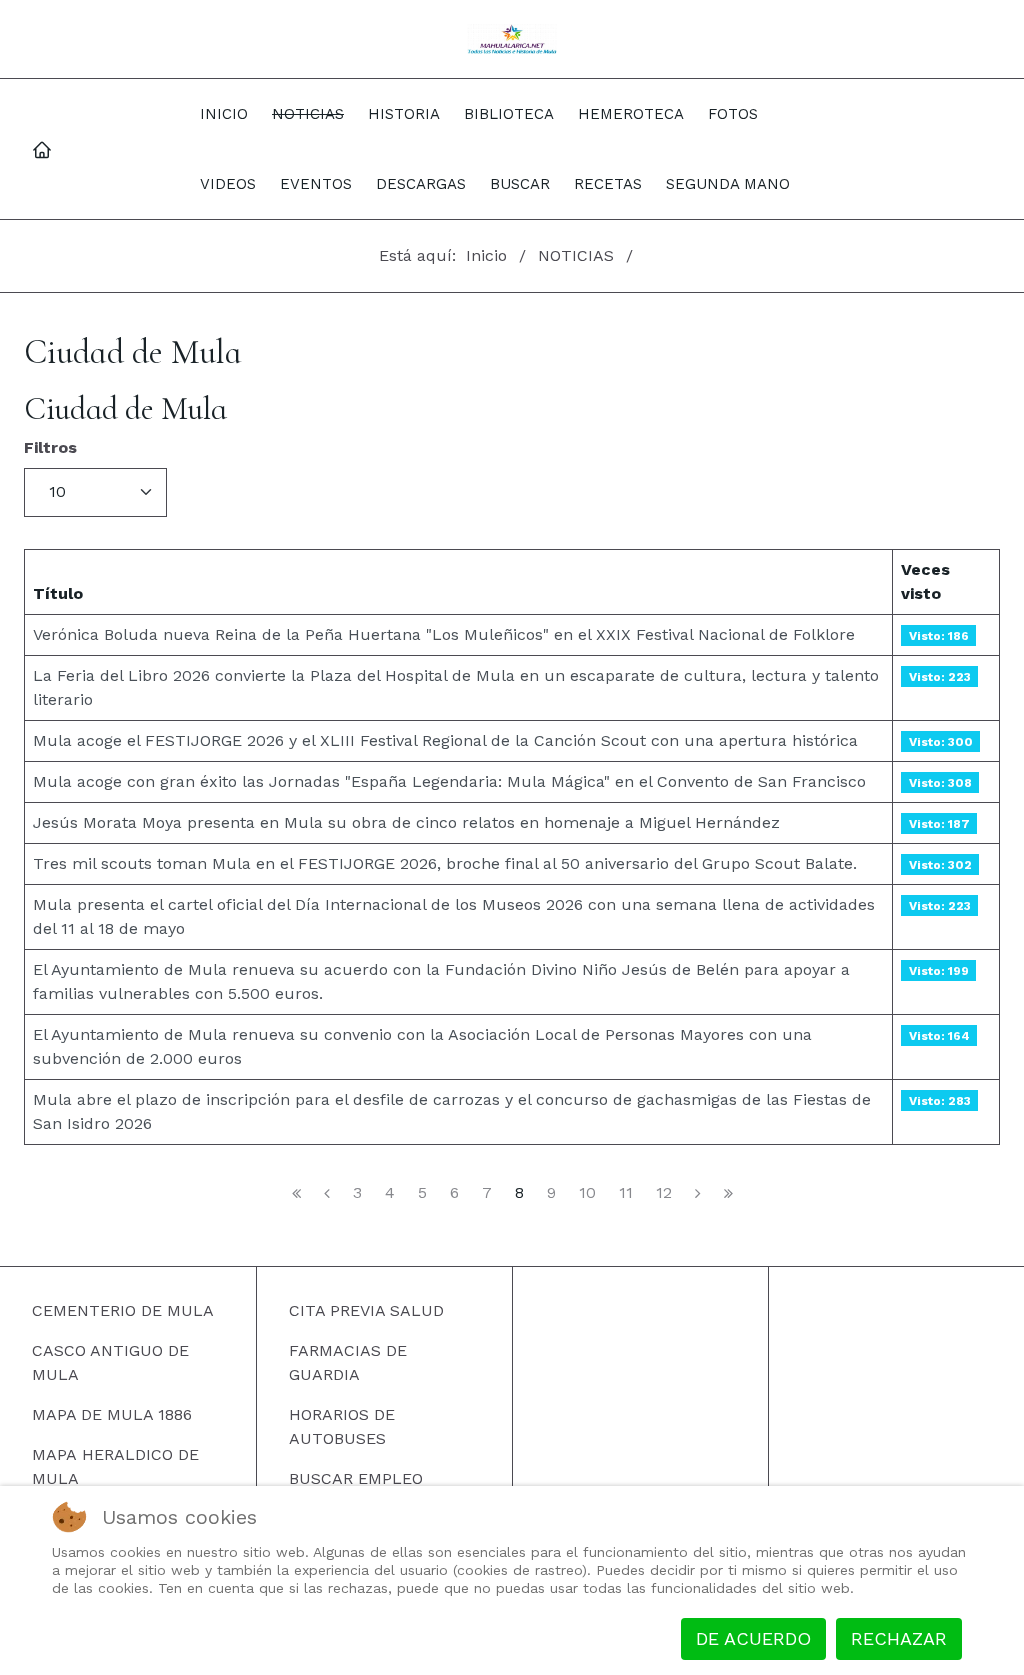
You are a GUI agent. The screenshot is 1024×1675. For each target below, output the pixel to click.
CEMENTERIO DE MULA (123, 1310)
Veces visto (925, 581)
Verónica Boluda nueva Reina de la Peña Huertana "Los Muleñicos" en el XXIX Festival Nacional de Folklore (444, 634)
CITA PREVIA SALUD (366, 1310)
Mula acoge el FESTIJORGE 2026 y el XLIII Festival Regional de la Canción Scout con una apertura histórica (445, 740)
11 (626, 1193)
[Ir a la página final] (728, 1193)
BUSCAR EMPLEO (356, 1478)
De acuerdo (753, 1638)
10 (587, 1193)
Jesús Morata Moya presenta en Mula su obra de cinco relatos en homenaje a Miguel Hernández (406, 822)
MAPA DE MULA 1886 (112, 1414)
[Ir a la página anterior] (327, 1193)
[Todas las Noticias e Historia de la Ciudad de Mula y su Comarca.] (512, 39)
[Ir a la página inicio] (296, 1193)
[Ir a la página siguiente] (698, 1193)
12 (664, 1193)
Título (58, 593)
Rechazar (899, 1638)
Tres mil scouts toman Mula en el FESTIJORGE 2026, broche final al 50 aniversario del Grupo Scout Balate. (445, 863)
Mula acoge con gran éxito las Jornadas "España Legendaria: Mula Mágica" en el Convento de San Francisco (449, 781)
